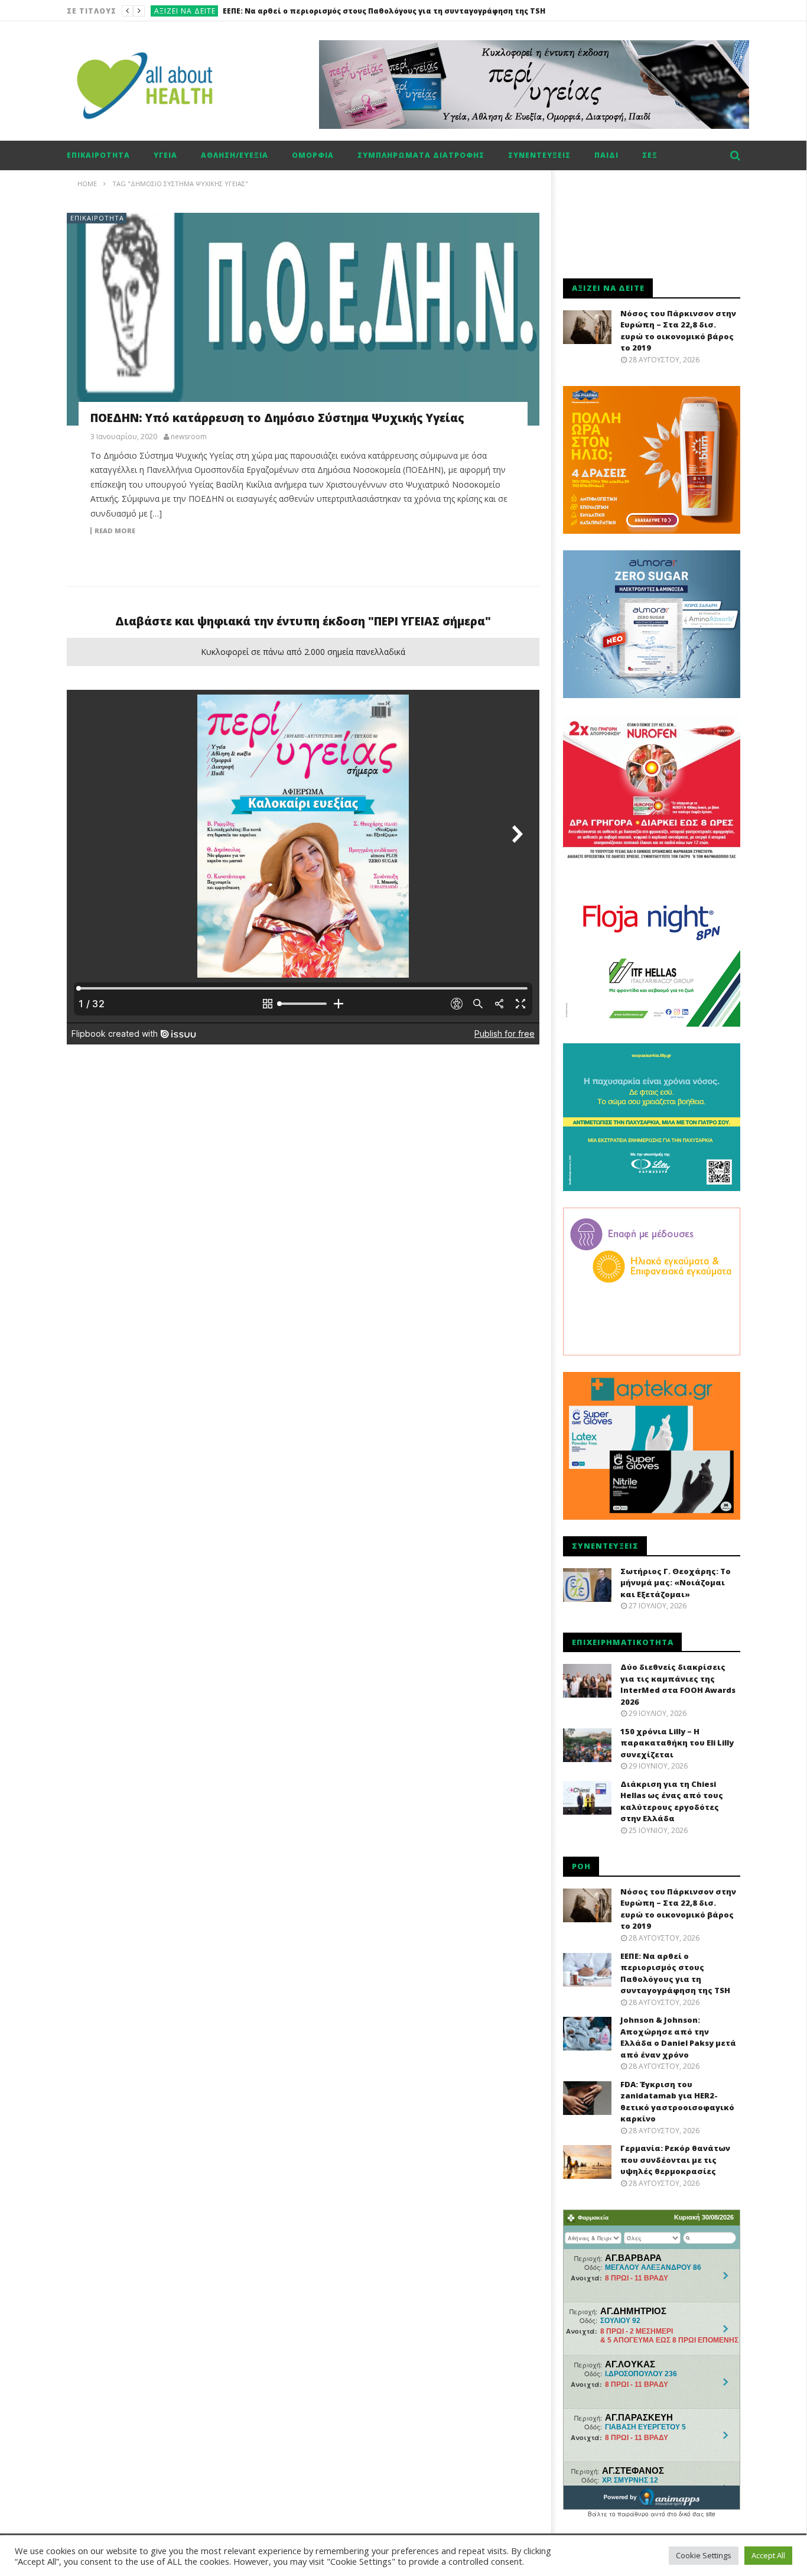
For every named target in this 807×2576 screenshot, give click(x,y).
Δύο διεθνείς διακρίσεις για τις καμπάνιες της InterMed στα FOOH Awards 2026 (678, 1684)
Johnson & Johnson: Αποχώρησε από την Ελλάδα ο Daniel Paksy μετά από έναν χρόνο (388, 11)
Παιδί (606, 155)
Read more (115, 531)
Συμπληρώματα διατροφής (421, 155)
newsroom (189, 437)
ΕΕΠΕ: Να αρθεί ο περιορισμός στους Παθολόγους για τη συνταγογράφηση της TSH (675, 1973)
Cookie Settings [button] (704, 2555)
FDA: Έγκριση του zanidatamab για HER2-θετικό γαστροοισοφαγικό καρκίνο (677, 2102)
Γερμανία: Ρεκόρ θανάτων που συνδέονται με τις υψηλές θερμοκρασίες (675, 2160)
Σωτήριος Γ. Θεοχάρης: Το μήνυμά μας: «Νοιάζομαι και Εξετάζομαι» (676, 1583)
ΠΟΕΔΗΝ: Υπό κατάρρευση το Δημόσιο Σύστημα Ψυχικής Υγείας (277, 418)
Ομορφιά (313, 155)
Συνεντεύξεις (539, 155)
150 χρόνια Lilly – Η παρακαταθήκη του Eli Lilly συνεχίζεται (677, 1743)
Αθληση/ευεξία (235, 155)
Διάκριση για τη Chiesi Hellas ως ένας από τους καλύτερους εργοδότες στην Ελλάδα (672, 1801)
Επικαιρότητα (98, 155)
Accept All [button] (768, 2555)
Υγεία (165, 155)
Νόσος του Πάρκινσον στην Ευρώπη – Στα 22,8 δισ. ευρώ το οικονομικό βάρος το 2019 (678, 331)
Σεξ (650, 155)
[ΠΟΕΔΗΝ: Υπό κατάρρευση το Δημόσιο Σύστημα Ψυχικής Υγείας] (303, 319)
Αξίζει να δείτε (185, 11)
